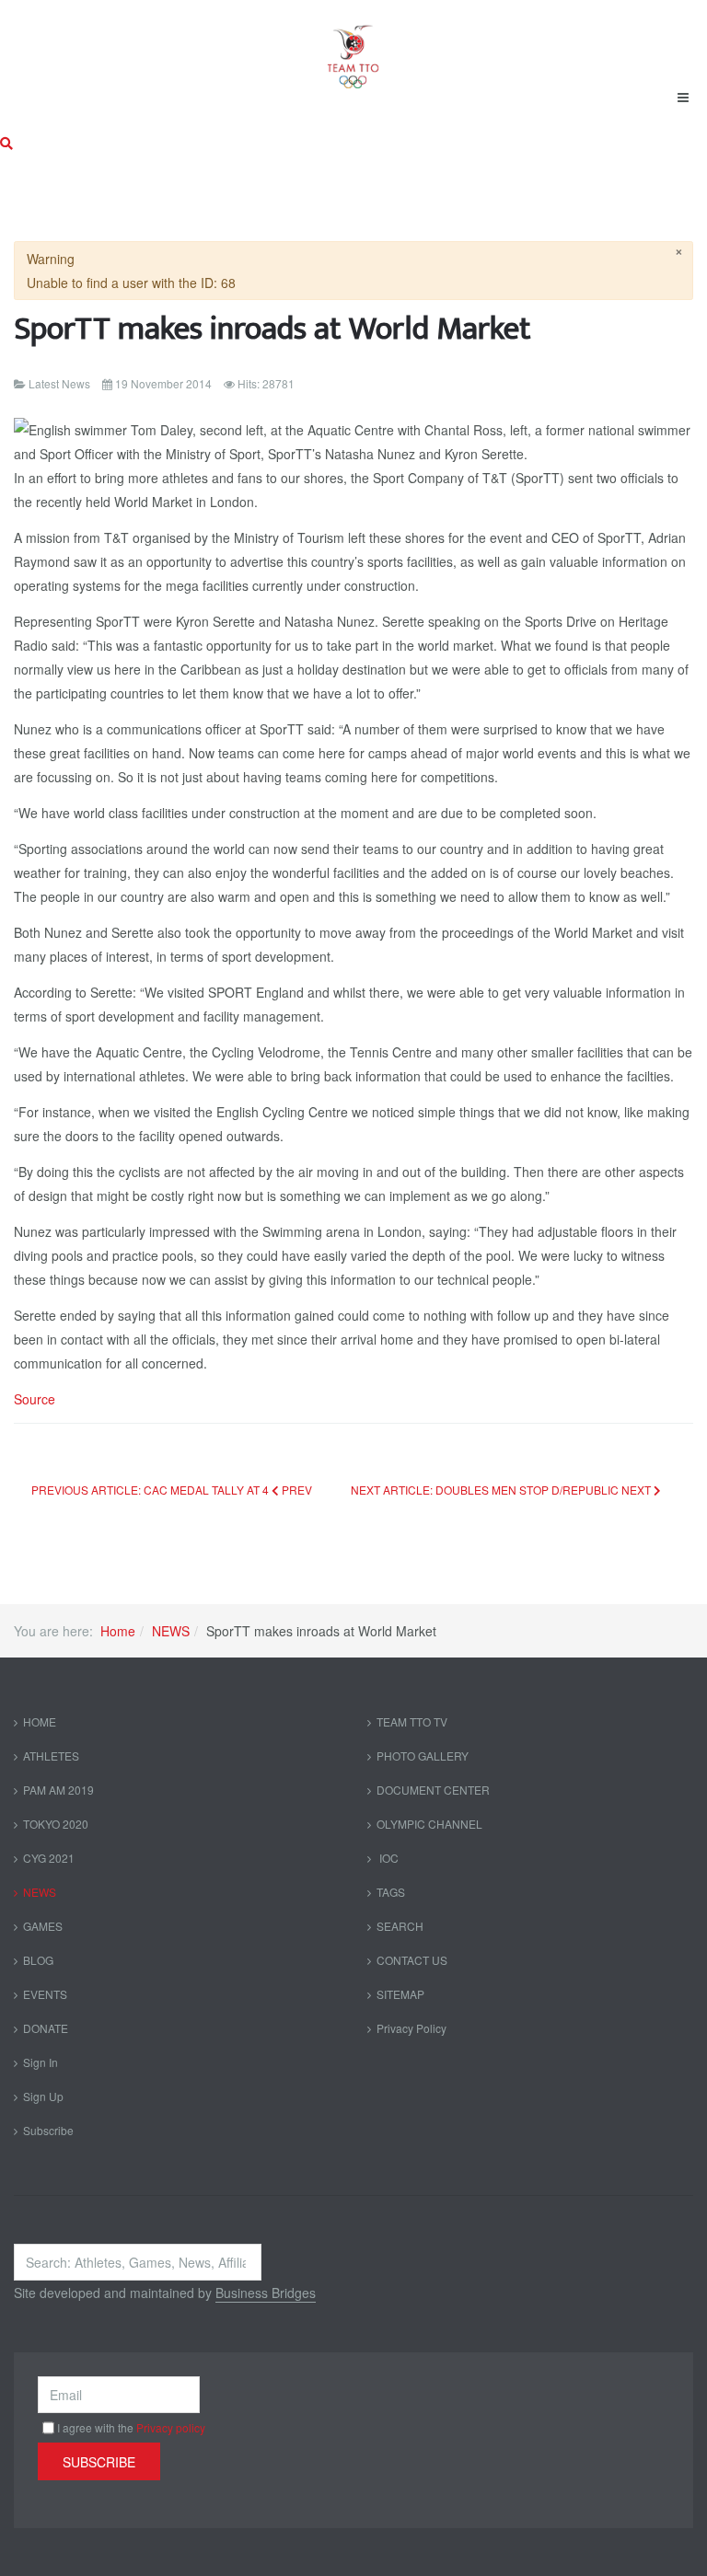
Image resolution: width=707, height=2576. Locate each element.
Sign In (41, 2062)
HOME (40, 1721)
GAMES (43, 1926)
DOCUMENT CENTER (433, 1790)
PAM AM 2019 (58, 1790)
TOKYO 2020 (56, 1824)
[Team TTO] (353, 48)
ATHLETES (51, 1756)
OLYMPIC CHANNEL (429, 1824)
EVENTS (45, 1994)
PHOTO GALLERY (423, 1756)
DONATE (46, 2028)
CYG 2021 (49, 1858)
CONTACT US (412, 1960)
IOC (388, 1858)
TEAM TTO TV (412, 1721)
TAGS (391, 1892)
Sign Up (43, 2096)
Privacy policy (171, 2427)
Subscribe (48, 2130)
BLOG (38, 1960)
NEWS (171, 1631)
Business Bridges (266, 2293)
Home (118, 1631)
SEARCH (400, 1926)
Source (35, 1399)
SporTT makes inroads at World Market (272, 329)
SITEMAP (400, 1994)
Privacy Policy (411, 2028)
